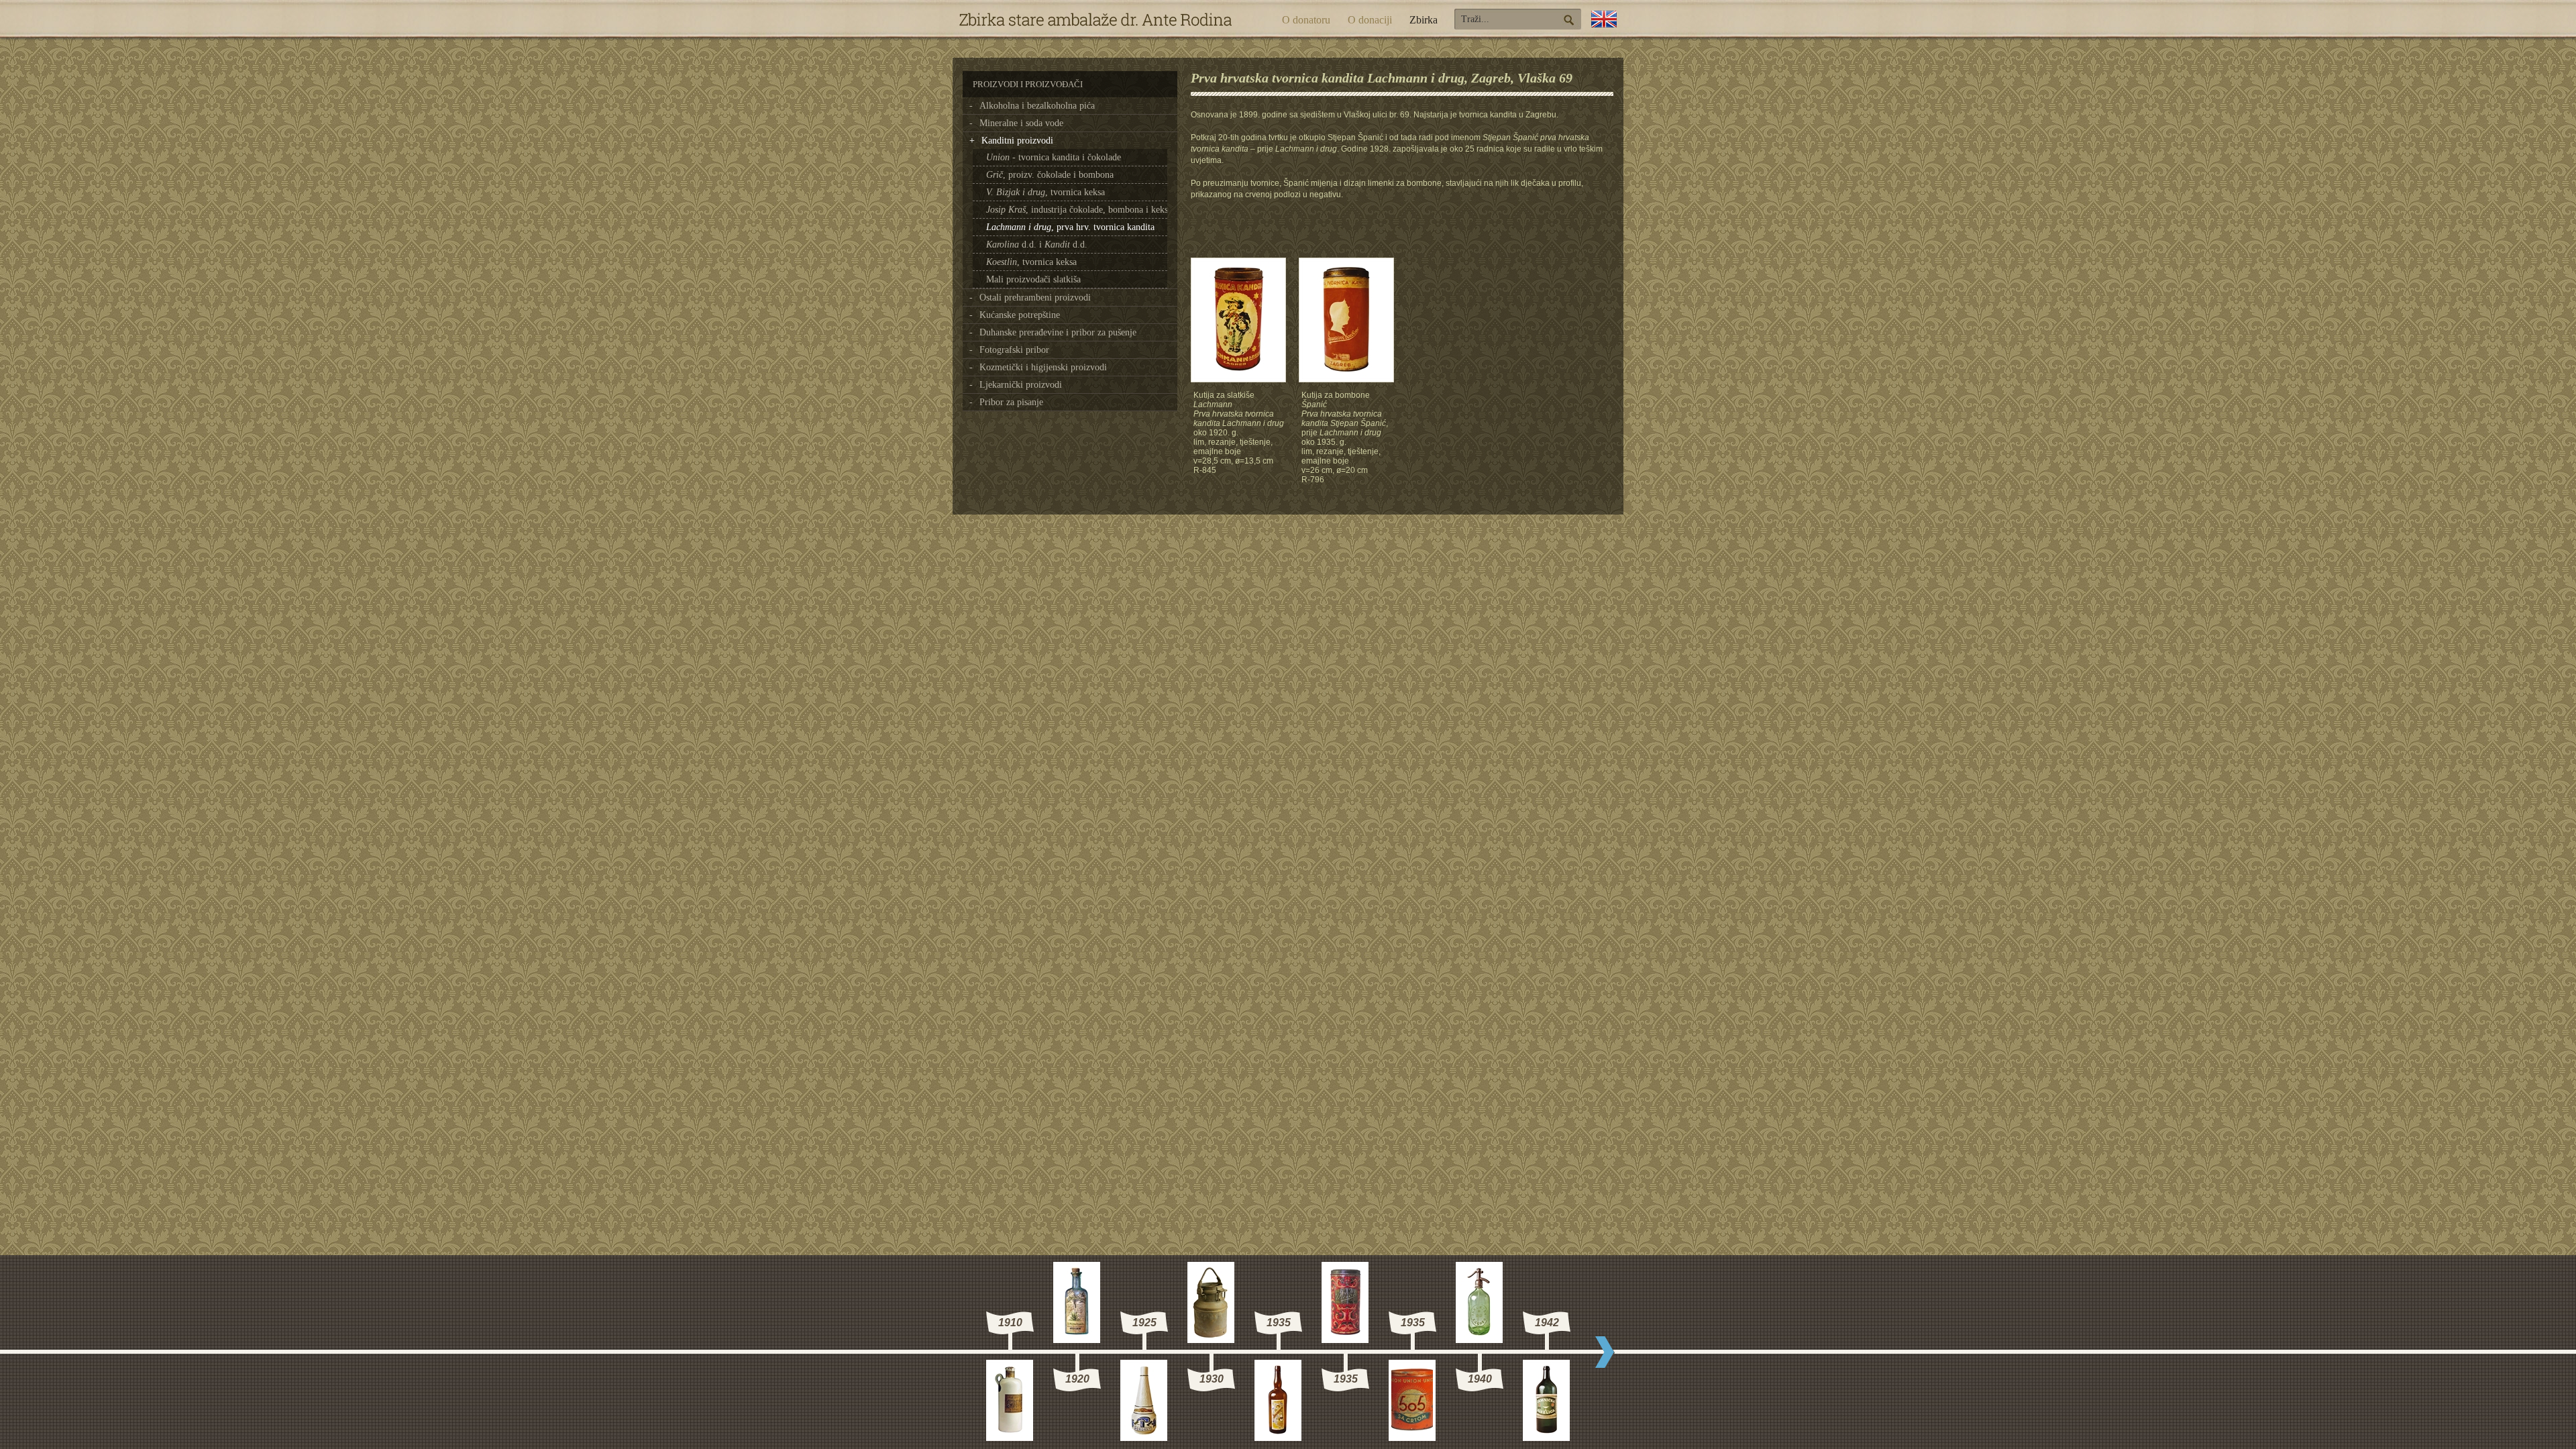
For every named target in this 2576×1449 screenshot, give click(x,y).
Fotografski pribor (1014, 350)
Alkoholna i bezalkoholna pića (1037, 106)
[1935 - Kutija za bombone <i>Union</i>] (1345, 1339)
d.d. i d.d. (1037, 245)
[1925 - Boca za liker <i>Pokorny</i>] (1144, 1437)
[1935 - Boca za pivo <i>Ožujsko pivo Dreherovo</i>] (1278, 1437)
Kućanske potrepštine (1020, 315)
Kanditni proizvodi (1017, 141)
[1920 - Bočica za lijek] (1077, 1339)
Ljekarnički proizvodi (1021, 385)
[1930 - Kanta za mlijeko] (1211, 1339)
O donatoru (1306, 20)
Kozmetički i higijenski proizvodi (1043, 367)
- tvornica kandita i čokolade (1054, 157)
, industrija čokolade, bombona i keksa (1079, 210)
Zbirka (1424, 20)
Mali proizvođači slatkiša (1033, 279)
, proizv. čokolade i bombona (1050, 175)
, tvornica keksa (1045, 192)
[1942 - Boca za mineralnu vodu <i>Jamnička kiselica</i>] (1546, 1437)
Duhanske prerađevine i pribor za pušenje (1058, 332)
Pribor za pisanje (1011, 402)
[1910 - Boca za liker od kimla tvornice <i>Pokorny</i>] (1010, 1437)
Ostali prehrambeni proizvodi (1035, 298)
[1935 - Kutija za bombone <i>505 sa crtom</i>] (1412, 1437)
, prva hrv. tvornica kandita (1070, 227)
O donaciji (1370, 20)
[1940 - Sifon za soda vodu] (1479, 1339)
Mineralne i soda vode (1021, 123)
